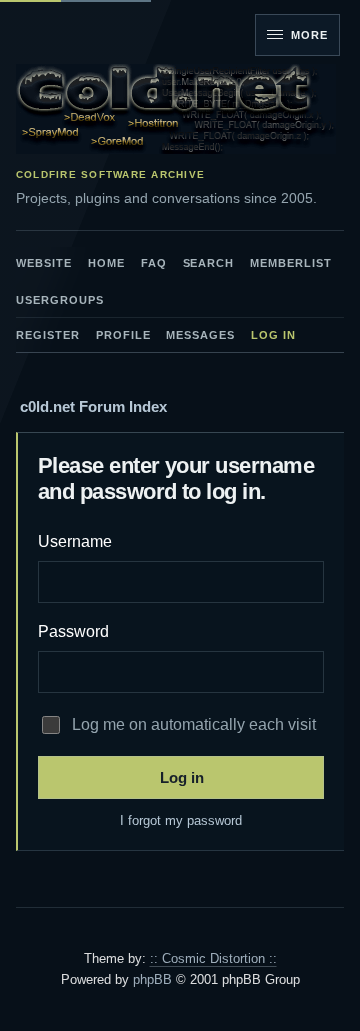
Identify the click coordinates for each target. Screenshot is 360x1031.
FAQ (154, 263)
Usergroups (60, 300)
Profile (123, 335)
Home (106, 263)
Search (209, 263)
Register (48, 335)
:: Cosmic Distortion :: (213, 958)
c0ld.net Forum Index (93, 406)
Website (44, 263)
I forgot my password (181, 820)
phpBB (152, 979)
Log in (273, 335)
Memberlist (291, 263)
